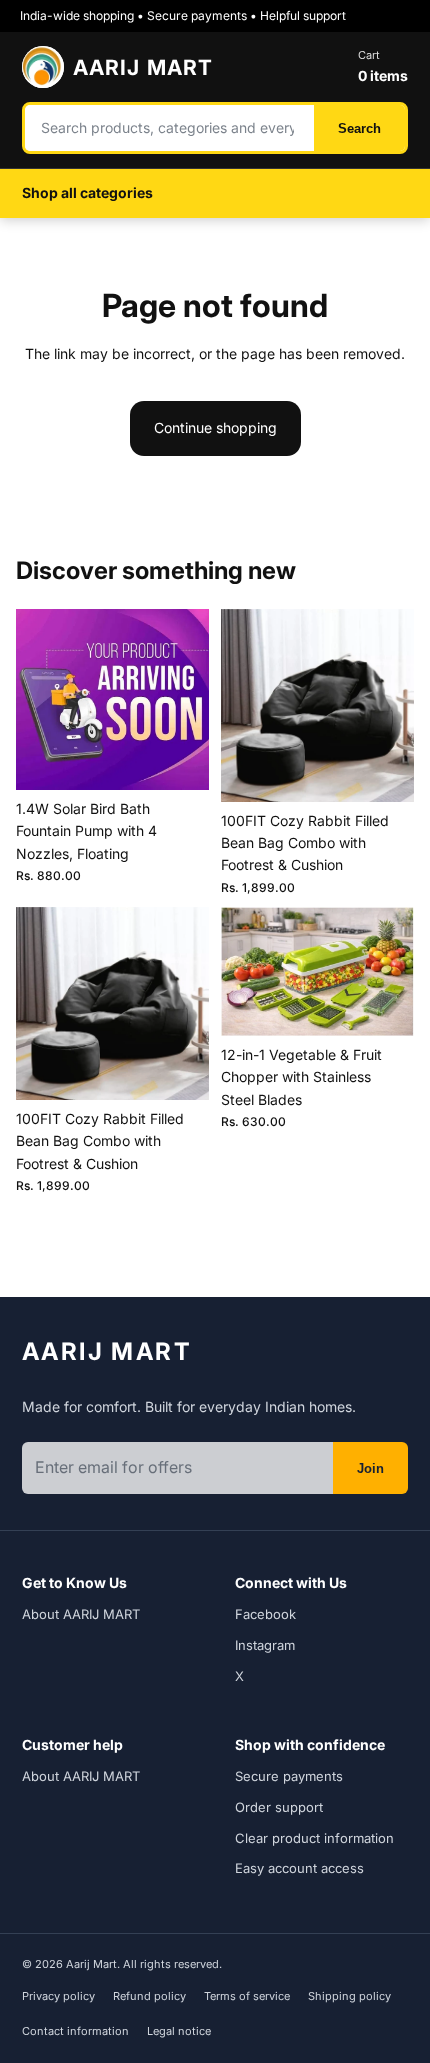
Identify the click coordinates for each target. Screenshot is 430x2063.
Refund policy (149, 1996)
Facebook (265, 1614)
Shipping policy (349, 1996)
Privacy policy (58, 1996)
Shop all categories (87, 192)
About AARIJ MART (81, 1614)
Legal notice (179, 2031)
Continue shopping (215, 427)
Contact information (75, 2031)
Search (359, 128)
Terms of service (247, 1996)
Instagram (265, 1645)
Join (370, 1468)
